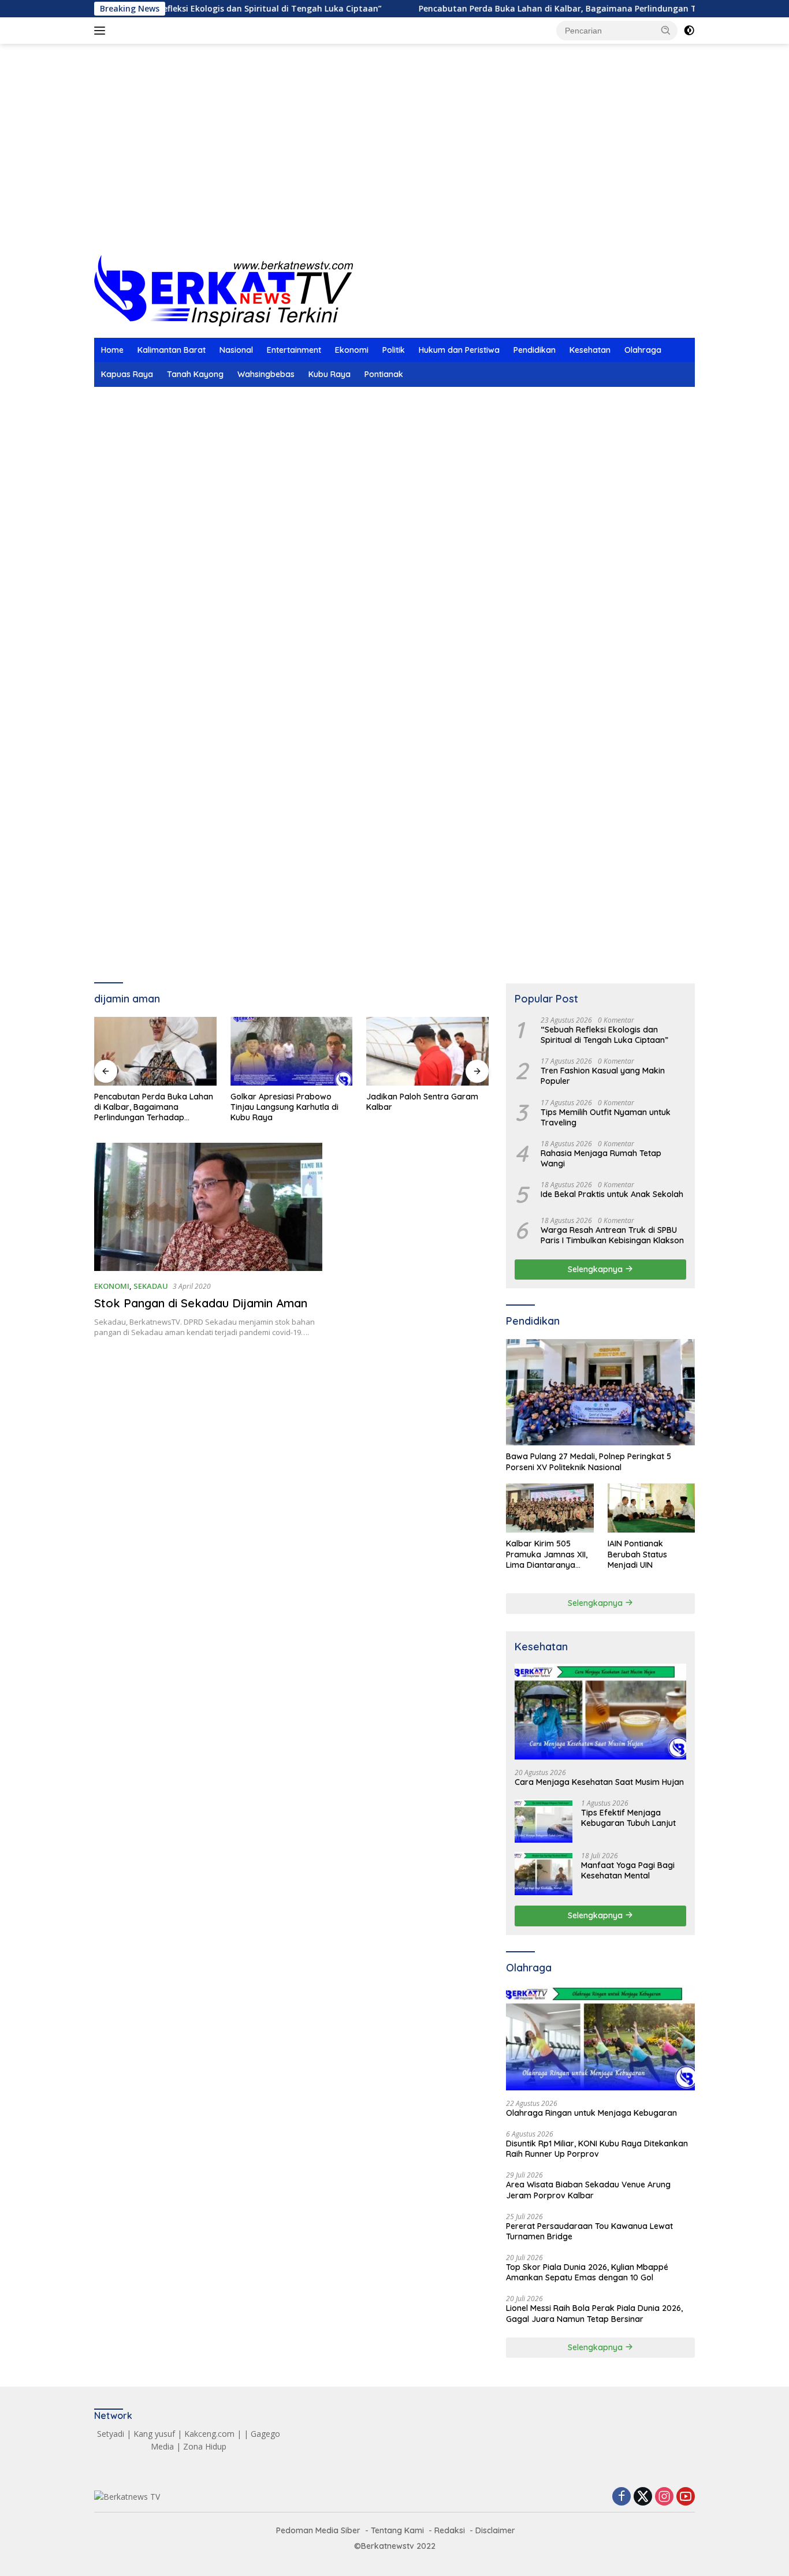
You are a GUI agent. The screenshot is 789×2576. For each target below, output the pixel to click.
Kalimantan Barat (172, 350)
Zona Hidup (205, 2446)
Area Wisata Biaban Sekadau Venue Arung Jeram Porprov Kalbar (588, 2190)
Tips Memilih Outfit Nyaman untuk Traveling (606, 1117)
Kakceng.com (209, 2434)
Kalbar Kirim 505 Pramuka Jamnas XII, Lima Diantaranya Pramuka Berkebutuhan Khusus (548, 1554)
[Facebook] (621, 2497)
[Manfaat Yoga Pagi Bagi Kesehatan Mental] (544, 1874)
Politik (394, 350)
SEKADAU (151, 1286)
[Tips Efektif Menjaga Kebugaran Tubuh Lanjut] (544, 1821)
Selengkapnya (596, 1269)
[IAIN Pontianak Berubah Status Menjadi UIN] (651, 1508)
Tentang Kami (397, 2530)
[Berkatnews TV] (224, 290)
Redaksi (450, 2530)
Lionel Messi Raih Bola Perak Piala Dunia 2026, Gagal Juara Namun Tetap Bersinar (594, 2313)
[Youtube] (686, 2497)
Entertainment (294, 350)
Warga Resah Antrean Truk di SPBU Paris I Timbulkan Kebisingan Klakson (612, 1235)
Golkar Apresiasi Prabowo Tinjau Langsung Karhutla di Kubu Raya (148, 1107)
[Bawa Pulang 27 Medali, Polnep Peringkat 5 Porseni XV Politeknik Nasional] (600, 1392)
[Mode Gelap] (689, 31)
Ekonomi (352, 350)
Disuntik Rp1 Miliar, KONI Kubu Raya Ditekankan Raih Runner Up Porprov (597, 2148)
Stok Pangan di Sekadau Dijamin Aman (201, 1303)
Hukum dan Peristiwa (459, 350)
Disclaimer (495, 2530)
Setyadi (111, 2434)
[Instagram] (664, 2497)
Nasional (236, 350)
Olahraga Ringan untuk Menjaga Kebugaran (591, 2112)
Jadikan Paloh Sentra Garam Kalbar (286, 1102)
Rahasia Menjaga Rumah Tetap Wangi (601, 1158)
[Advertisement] (394, 162)
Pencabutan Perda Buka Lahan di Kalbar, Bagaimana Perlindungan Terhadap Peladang (531, 9)
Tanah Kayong (195, 374)
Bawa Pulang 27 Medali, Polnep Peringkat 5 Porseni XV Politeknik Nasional (589, 1462)
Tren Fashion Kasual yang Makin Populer (603, 1076)
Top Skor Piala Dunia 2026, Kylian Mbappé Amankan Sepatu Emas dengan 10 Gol (587, 2272)
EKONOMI (112, 1286)
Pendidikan (535, 350)
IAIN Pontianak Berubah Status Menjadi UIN (637, 1554)
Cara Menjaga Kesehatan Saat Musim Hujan (599, 1781)
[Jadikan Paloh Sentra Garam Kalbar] (292, 1051)
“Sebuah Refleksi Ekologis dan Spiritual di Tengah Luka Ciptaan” (188, 9)
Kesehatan (590, 350)
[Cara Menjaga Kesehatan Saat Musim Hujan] (600, 1712)
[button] (666, 30)
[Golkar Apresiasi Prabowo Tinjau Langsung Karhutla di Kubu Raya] (155, 1051)
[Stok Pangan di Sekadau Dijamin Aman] (208, 1207)
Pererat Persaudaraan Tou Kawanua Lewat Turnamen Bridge (589, 2231)
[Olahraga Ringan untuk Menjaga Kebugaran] (600, 2038)
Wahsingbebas (266, 374)
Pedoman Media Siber (318, 2530)
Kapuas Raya (127, 374)
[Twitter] (643, 2497)
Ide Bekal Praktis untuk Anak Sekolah (612, 1194)
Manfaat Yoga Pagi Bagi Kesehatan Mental (628, 1870)
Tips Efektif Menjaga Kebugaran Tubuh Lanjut (628, 1818)
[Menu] (102, 31)
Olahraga (643, 350)
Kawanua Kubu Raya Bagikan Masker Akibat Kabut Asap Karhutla (424, 1107)
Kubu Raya (330, 374)
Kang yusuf (154, 2434)
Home (112, 350)
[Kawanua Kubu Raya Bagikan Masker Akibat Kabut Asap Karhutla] (427, 1051)
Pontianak (384, 374)
